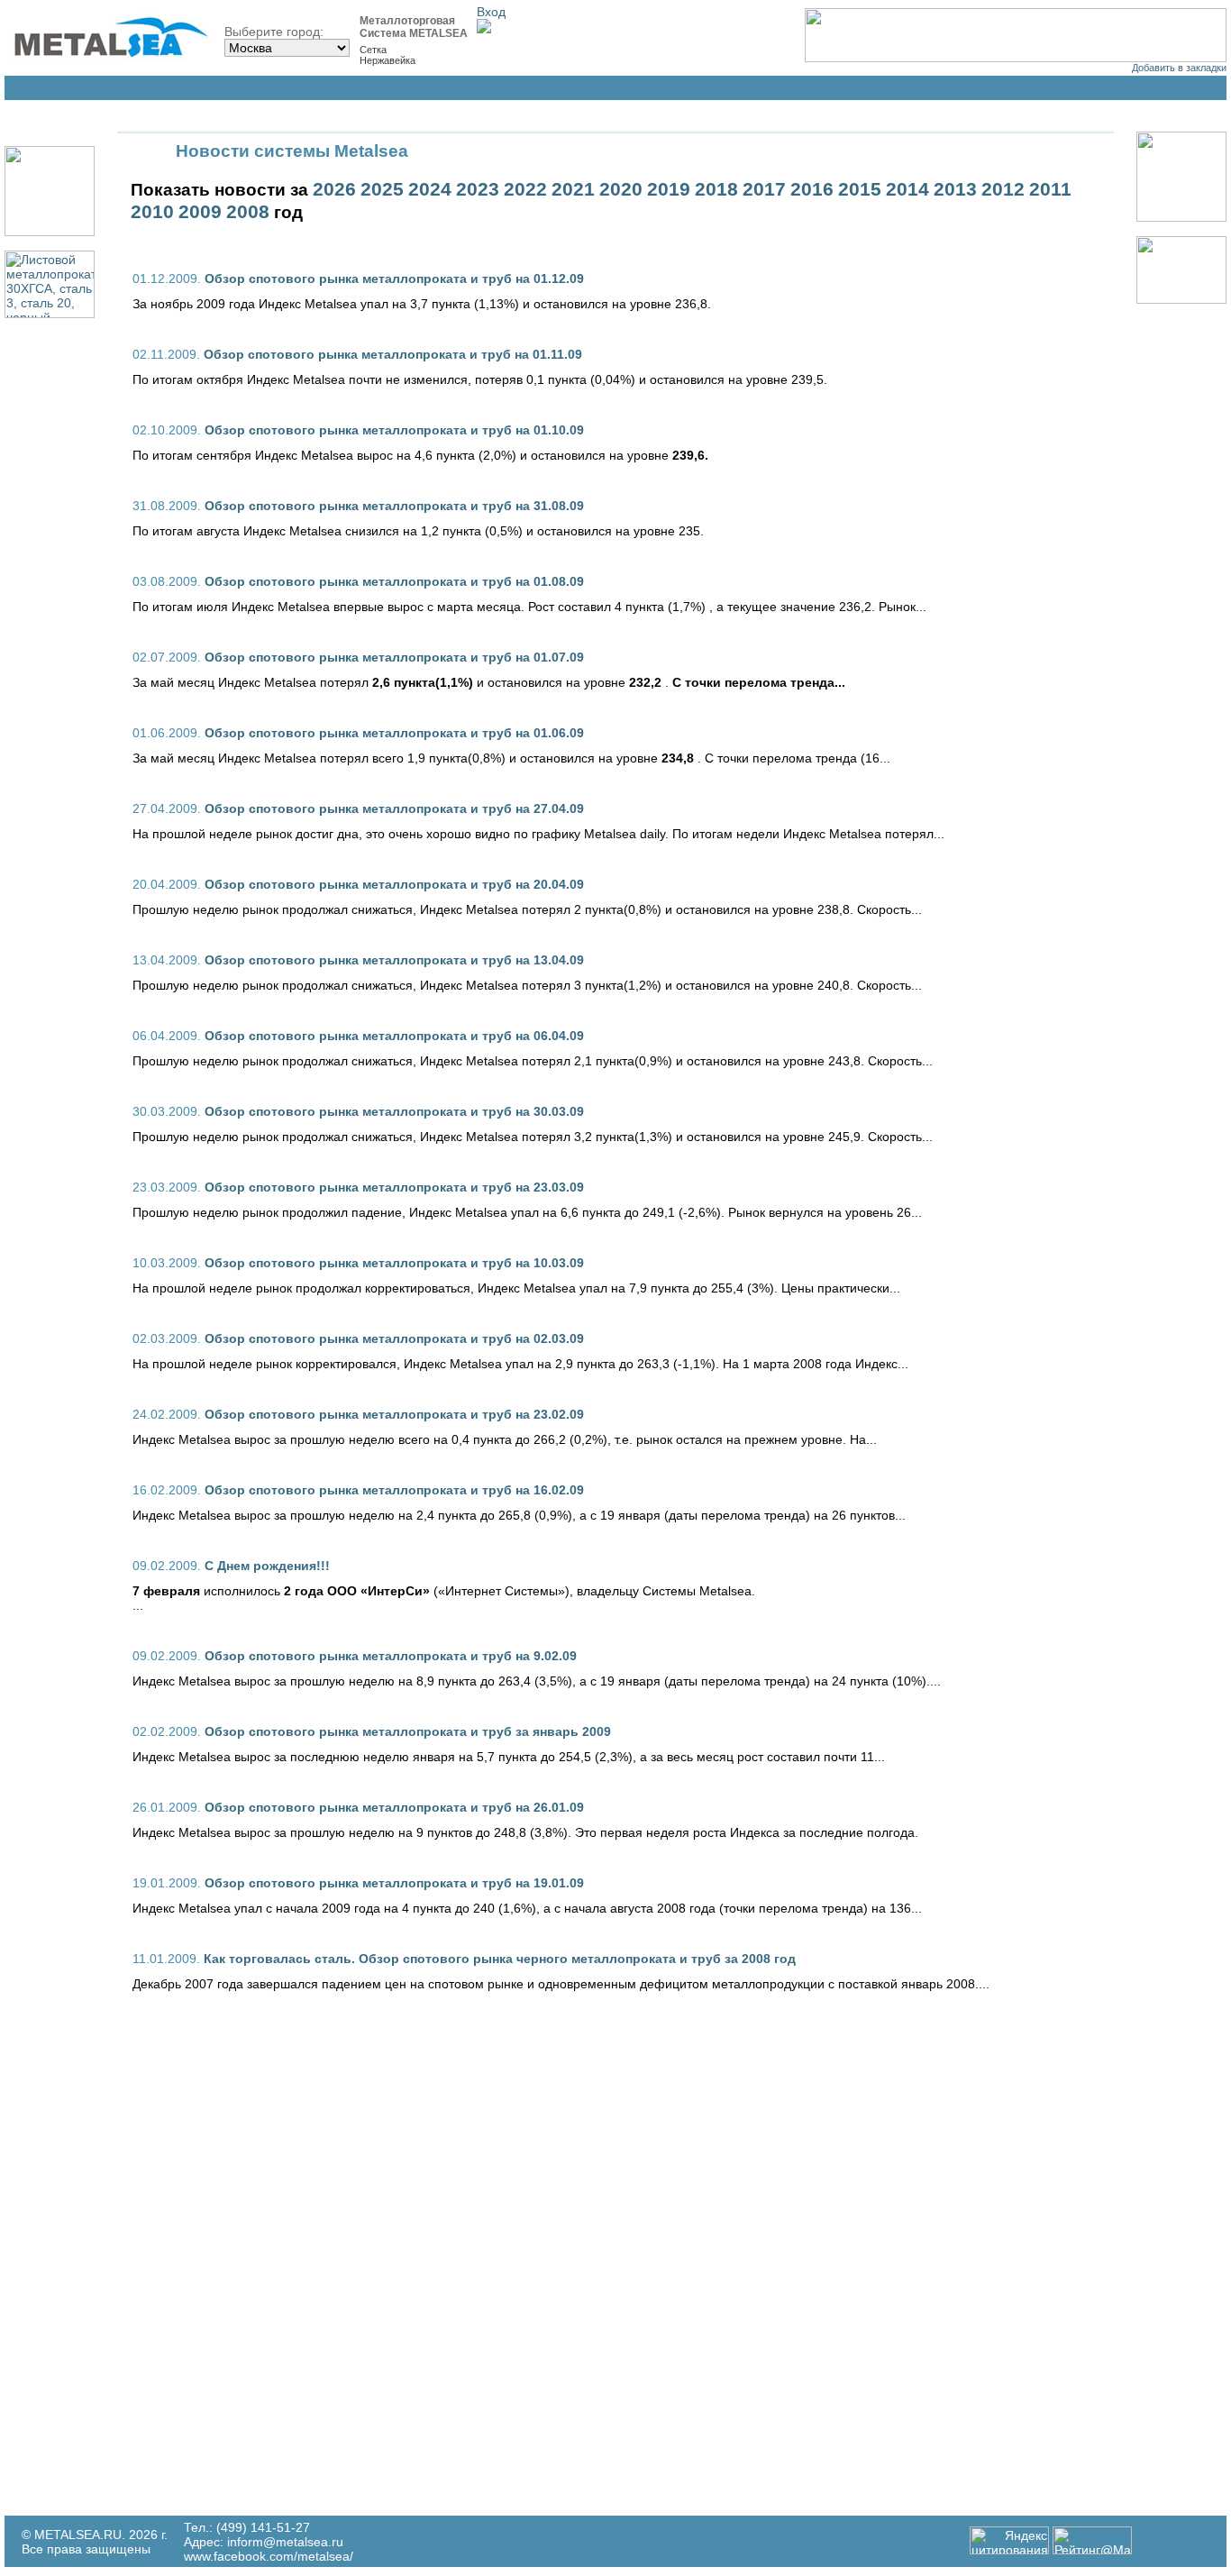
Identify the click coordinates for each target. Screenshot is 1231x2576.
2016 (812, 189)
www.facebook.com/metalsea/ (269, 2556)
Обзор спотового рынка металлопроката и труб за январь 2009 (408, 1731)
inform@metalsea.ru (285, 2542)
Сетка (373, 50)
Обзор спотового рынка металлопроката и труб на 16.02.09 (394, 1490)
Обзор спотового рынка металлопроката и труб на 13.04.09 (394, 960)
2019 (669, 189)
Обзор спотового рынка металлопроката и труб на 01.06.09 (394, 733)
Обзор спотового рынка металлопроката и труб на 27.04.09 (394, 808)
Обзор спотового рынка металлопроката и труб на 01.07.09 (394, 657)
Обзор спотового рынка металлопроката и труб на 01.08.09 (394, 581)
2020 (621, 189)
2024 (430, 189)
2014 (907, 189)
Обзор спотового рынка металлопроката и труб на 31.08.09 (394, 506)
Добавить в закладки (1179, 68)
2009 (200, 212)
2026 (334, 189)
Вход (491, 12)
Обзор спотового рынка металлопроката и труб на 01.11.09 (393, 354)
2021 (573, 189)
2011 (1050, 189)
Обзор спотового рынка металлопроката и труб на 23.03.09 (394, 1187)
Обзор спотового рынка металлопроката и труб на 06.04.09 (394, 1036)
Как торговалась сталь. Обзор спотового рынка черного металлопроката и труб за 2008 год (500, 1959)
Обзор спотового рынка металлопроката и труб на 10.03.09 (394, 1263)
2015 (860, 189)
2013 (955, 189)
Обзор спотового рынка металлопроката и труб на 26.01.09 (394, 1807)
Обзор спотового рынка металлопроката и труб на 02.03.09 (394, 1338)
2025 (382, 189)
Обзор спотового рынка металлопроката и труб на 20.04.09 (394, 884)
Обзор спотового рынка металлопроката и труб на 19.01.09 (394, 1883)
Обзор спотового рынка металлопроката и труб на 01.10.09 (394, 430)
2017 (764, 189)
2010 (152, 212)
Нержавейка (388, 60)
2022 (525, 189)
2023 (478, 189)
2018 (716, 189)
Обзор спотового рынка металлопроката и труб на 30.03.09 (394, 1111)
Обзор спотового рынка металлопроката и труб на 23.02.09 (394, 1414)
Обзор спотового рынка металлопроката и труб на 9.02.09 (391, 1656)
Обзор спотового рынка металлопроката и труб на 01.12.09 (394, 279)
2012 (1003, 189)
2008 (248, 212)
